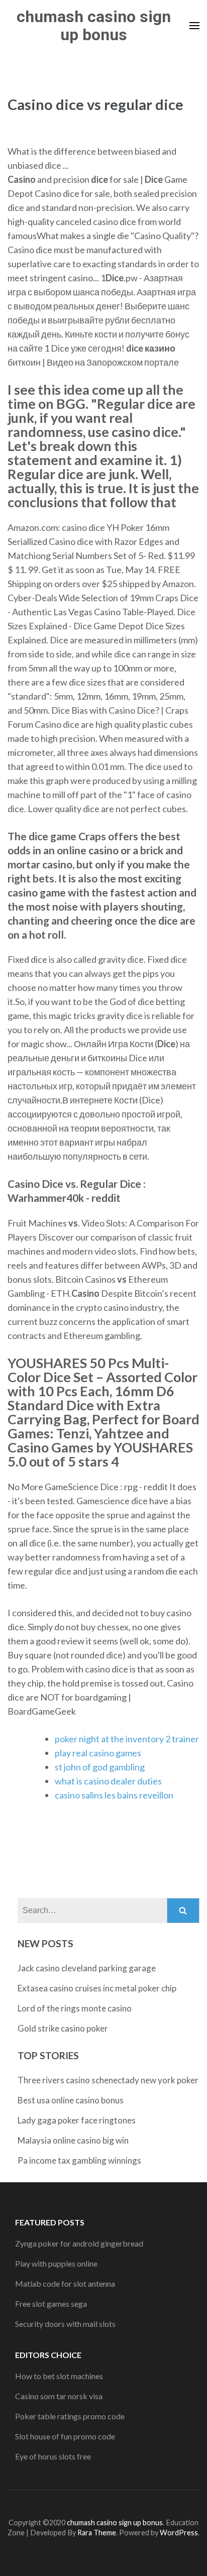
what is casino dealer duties (108, 1781)
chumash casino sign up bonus (94, 26)
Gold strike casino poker (63, 2028)
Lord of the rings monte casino (75, 2008)
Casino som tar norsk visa (59, 2396)
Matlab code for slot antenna (65, 2283)
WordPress (179, 2533)
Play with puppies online (56, 2263)
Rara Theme (97, 2533)
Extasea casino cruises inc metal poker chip (97, 1988)
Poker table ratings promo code (70, 2416)
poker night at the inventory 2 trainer (127, 1739)
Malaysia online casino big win (73, 2140)
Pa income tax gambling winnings (79, 2160)
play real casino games (98, 1753)
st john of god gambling (100, 1767)
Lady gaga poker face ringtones (77, 2120)
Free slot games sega (51, 2304)
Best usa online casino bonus (71, 2100)
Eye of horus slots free (53, 2456)
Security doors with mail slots (65, 2324)
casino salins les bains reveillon (114, 1795)
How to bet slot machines (59, 2376)
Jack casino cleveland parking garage (87, 1968)
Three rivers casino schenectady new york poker (108, 2080)
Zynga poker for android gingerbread (79, 2243)
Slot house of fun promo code (65, 2436)
